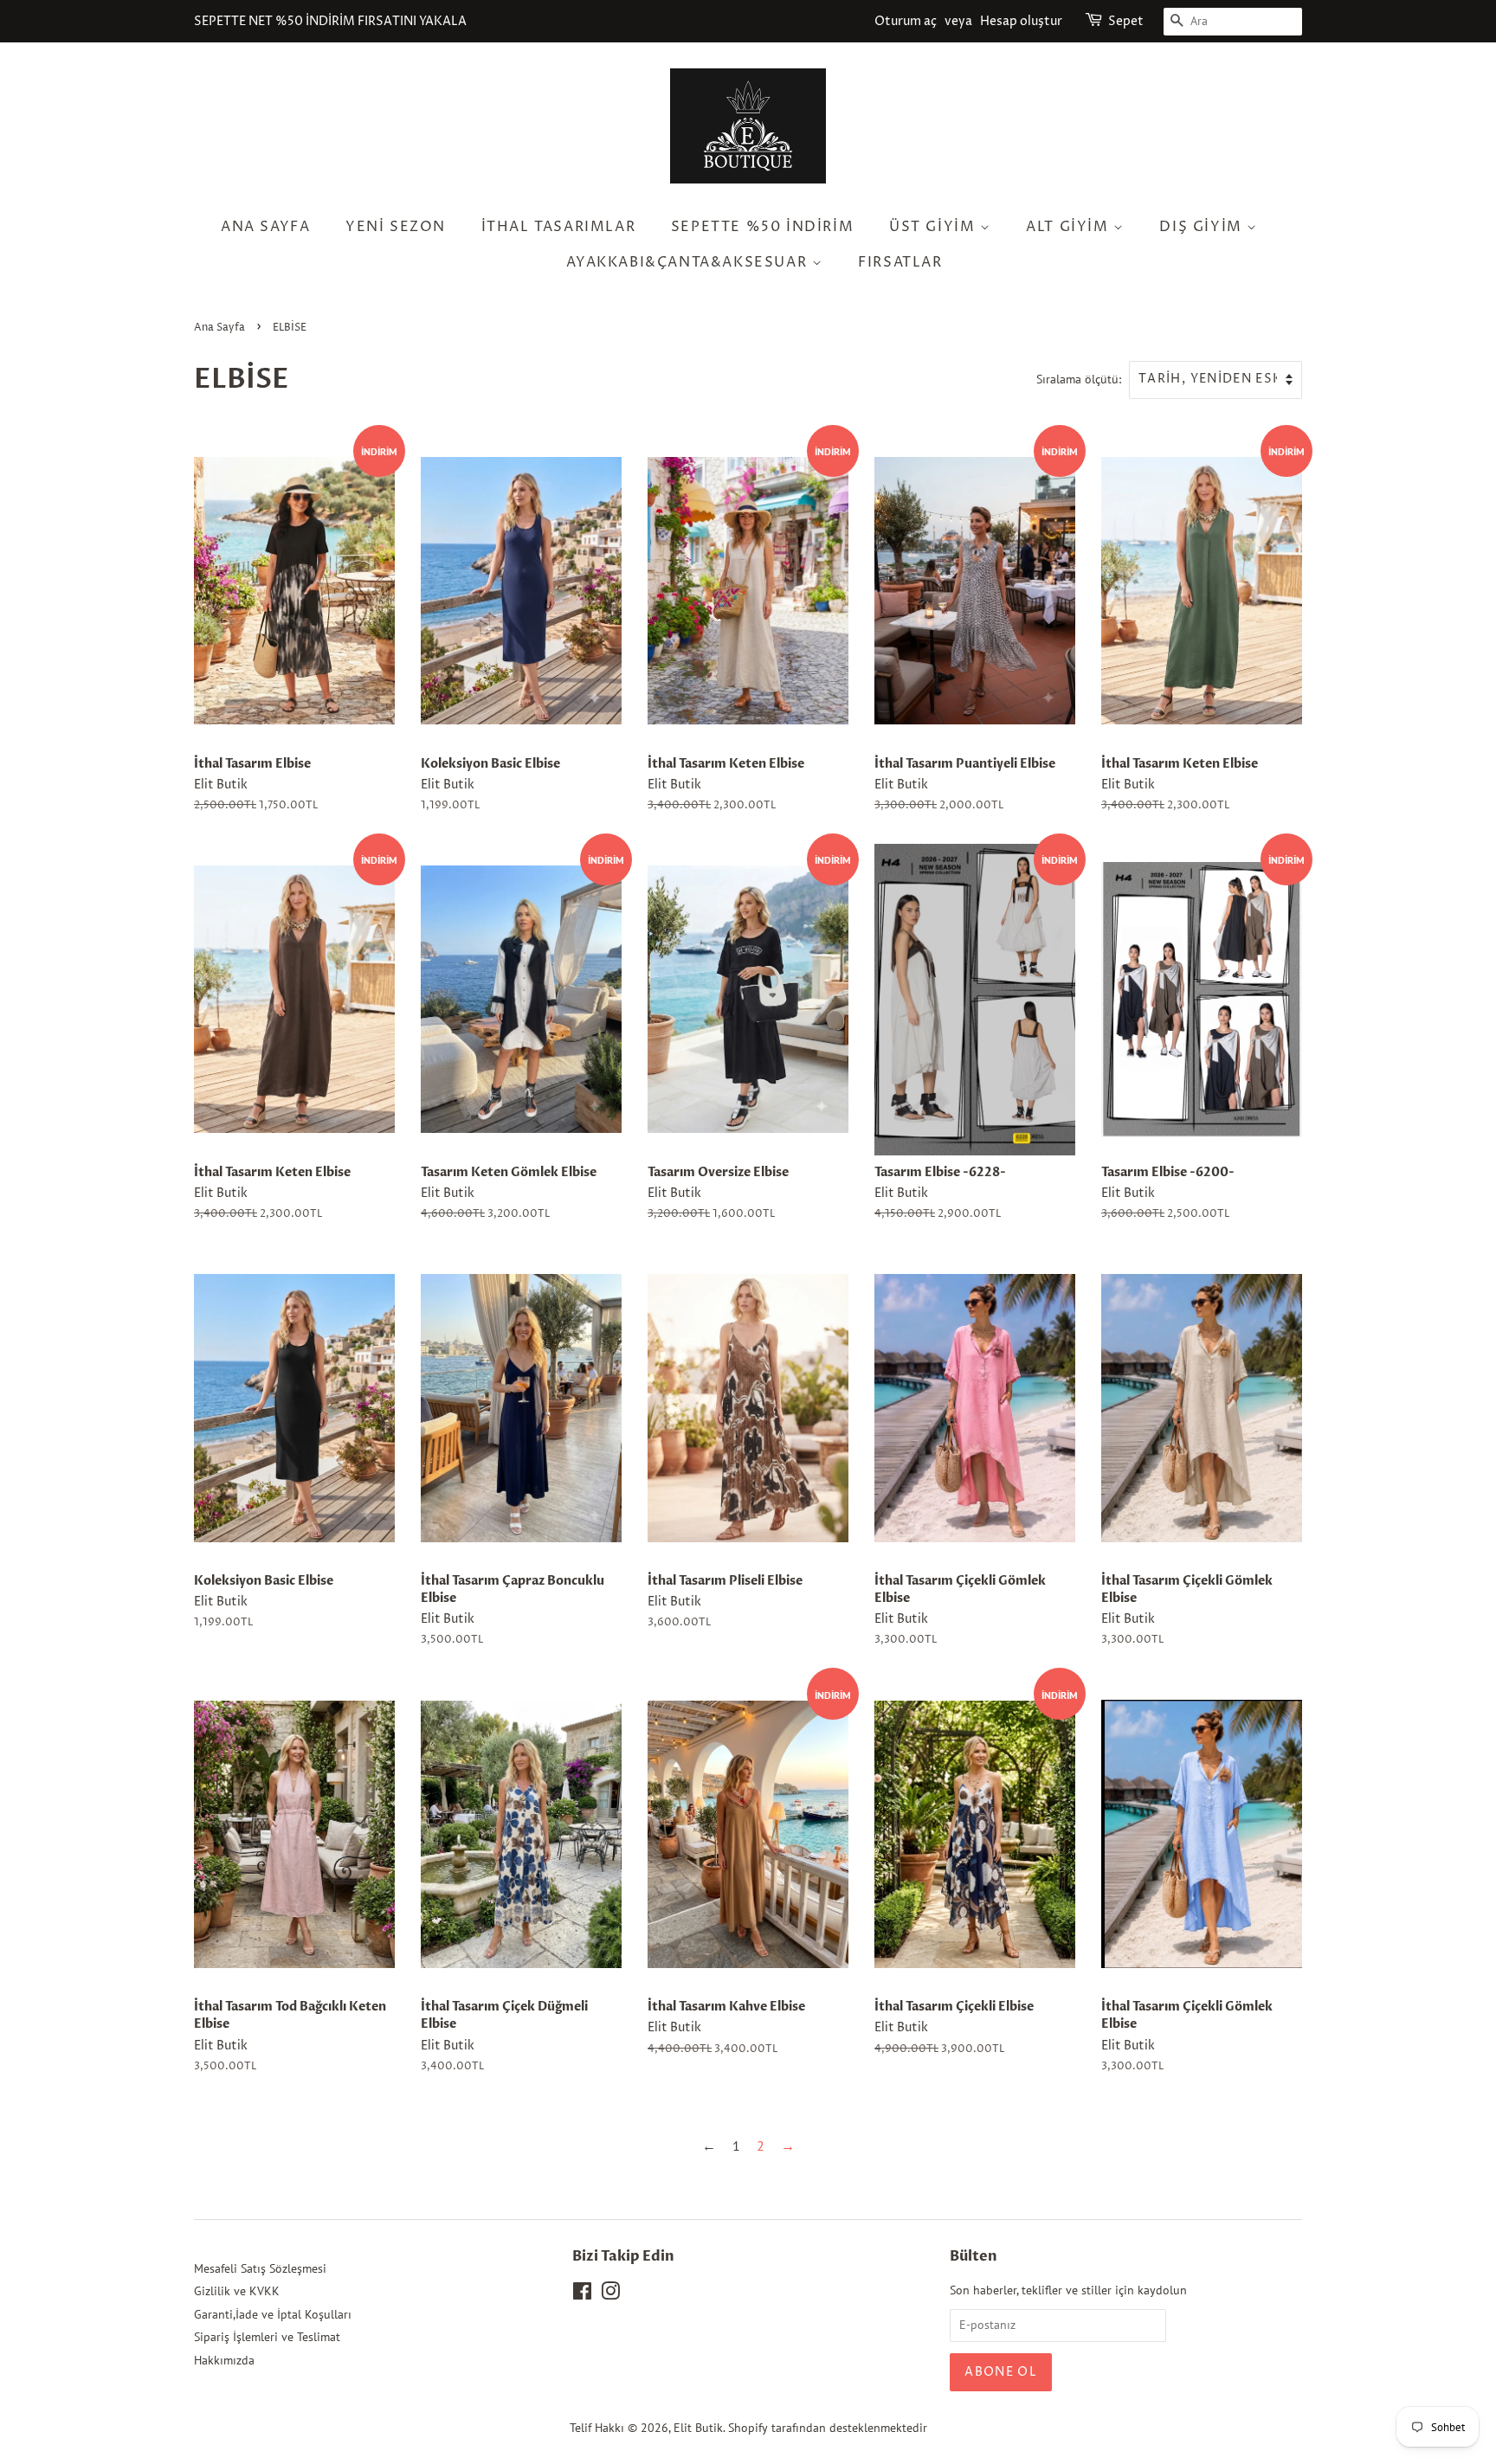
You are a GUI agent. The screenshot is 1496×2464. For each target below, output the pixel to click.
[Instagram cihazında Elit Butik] (610, 2294)
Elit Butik (698, 2428)
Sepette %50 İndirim (762, 227)
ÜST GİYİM (935, 227)
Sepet (1126, 21)
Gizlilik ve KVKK (237, 2291)
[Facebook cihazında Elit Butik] (582, 2294)
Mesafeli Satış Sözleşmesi (260, 2268)
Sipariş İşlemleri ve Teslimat (267, 2337)
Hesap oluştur (1021, 21)
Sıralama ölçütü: (1079, 379)
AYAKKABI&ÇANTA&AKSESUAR (689, 262)
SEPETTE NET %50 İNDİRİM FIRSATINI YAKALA (330, 21)
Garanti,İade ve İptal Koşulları (273, 2314)
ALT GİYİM (1070, 227)
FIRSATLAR (900, 262)
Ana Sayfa (265, 227)
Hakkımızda (224, 2360)
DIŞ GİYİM (1203, 227)
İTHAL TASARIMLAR (559, 227)
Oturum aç (906, 21)
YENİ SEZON (396, 227)
